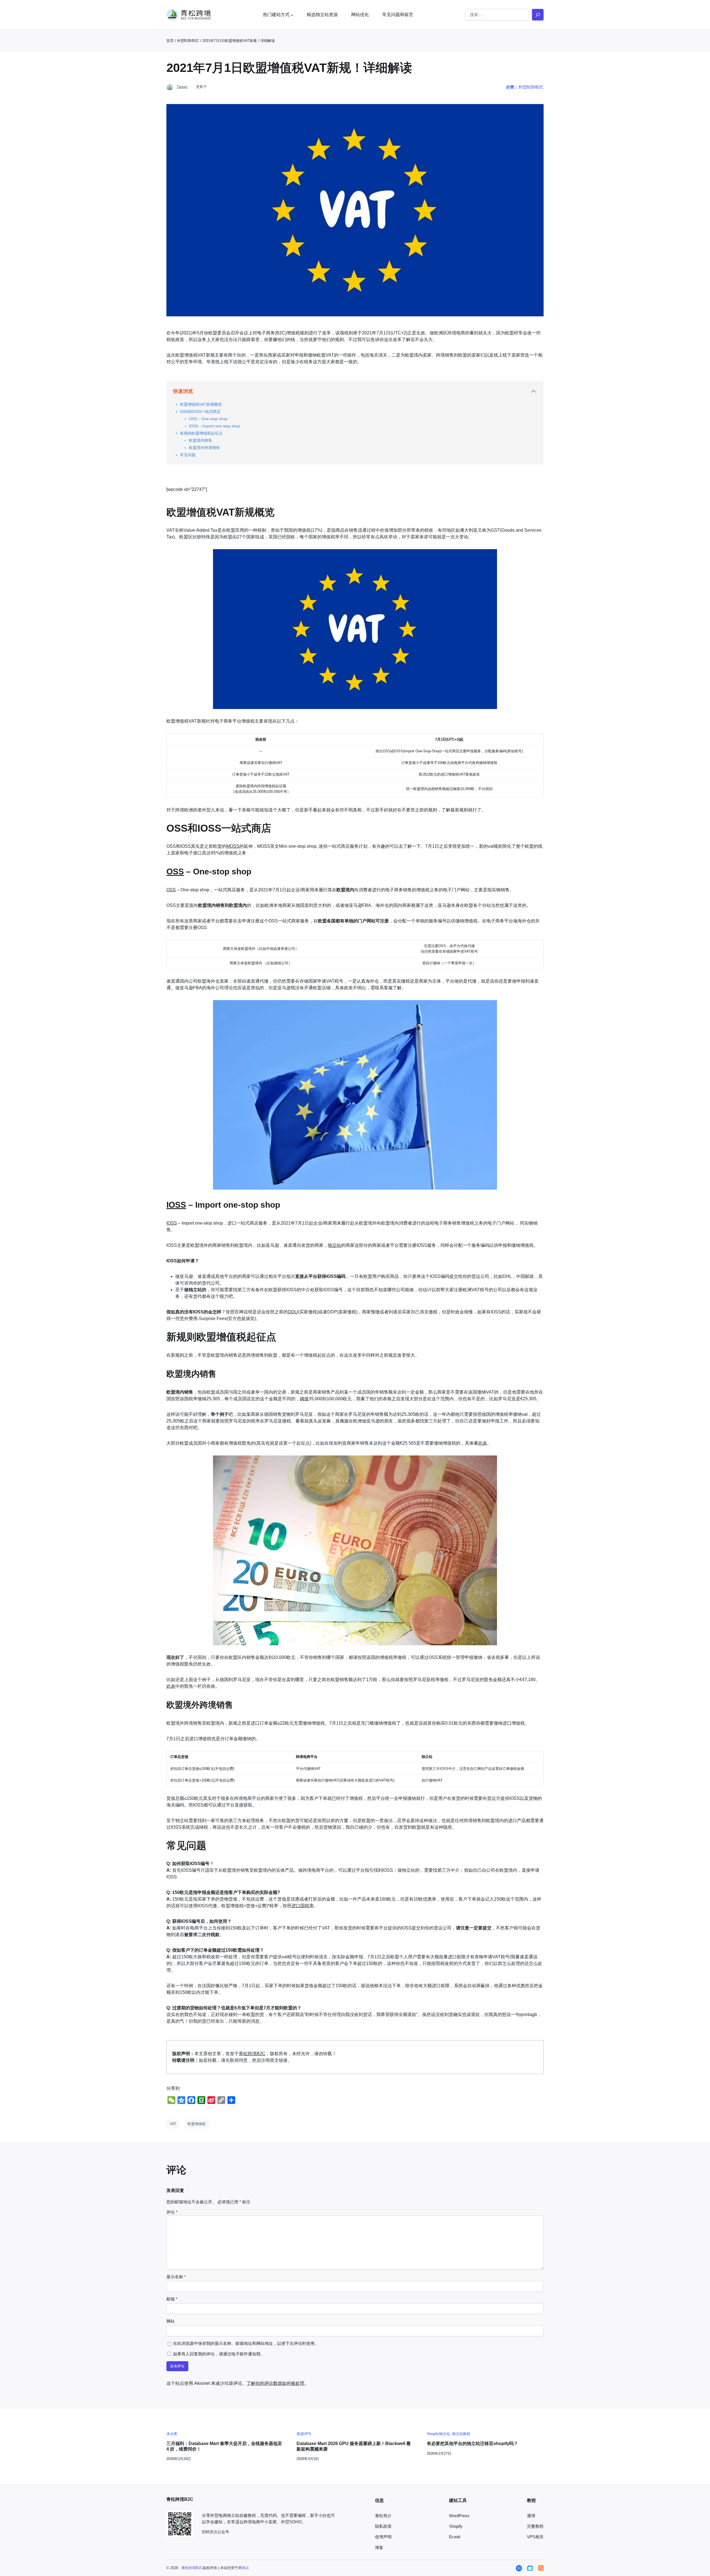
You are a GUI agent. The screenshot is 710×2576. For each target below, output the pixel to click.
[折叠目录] (534, 391)
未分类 (172, 2434)
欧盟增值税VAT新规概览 (201, 404)
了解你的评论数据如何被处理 (275, 2383)
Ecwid (455, 2537)
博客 (379, 2548)
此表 (483, 1443)
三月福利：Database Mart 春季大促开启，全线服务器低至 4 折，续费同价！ (224, 2446)
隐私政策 (383, 2526)
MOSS (233, 846)
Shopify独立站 (438, 2434)
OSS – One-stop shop (208, 419)
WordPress (459, 2516)
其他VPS (304, 2434)
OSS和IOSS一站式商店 (200, 412)
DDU (293, 1312)
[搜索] (538, 15)
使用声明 (383, 2537)
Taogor (182, 87)
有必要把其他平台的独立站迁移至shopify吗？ (472, 2443)
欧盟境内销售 (201, 440)
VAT (173, 2124)
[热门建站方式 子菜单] (292, 15)
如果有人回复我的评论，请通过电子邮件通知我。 (219, 2354)
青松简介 (383, 2516)
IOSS (176, 1205)
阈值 (304, 1399)
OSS (175, 871)
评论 (172, 2212)
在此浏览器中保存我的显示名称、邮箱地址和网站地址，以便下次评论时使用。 (246, 2343)
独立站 (334, 1245)
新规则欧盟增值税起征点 (201, 433)
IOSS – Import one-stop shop (215, 426)
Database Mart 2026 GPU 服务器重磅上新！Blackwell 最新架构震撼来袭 (354, 2446)
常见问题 (188, 455)
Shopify (456, 2526)
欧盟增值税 (196, 2124)
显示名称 (176, 2277)
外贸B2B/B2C (188, 41)
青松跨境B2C (252, 2054)
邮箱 (172, 2299)
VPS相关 (535, 2537)
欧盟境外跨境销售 (204, 448)
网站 (171, 2321)
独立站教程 (461, 2434)
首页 (170, 41)
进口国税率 (303, 1906)
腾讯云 (244, 2568)
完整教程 (535, 2526)
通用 (531, 2516)
